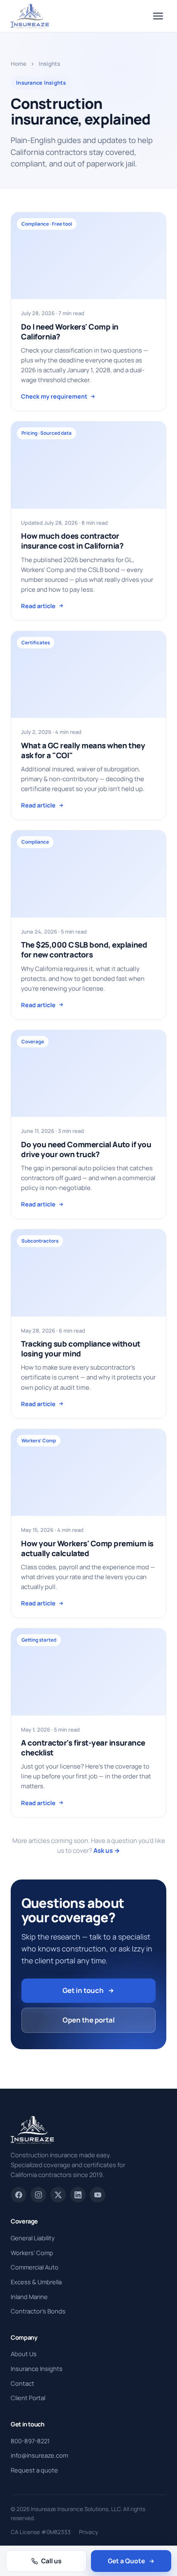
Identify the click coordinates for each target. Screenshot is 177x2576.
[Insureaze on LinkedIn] (78, 2195)
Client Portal (28, 2398)
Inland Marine (29, 2297)
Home (19, 64)
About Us (24, 2354)
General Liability (33, 2238)
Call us (51, 2561)
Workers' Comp (32, 2253)
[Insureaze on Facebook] (19, 2195)
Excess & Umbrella (36, 2282)
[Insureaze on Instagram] (38, 2195)
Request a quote (34, 2470)
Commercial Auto (35, 2267)
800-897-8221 (30, 2441)
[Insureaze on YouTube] (98, 2195)
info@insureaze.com (39, 2455)
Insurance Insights (37, 2368)
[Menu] (158, 16)
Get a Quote (126, 2561)
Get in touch (83, 1990)
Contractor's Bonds (38, 2311)
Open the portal (89, 2020)
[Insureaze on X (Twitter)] (58, 2195)
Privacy (88, 2532)
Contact (22, 2383)
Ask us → (107, 1851)
